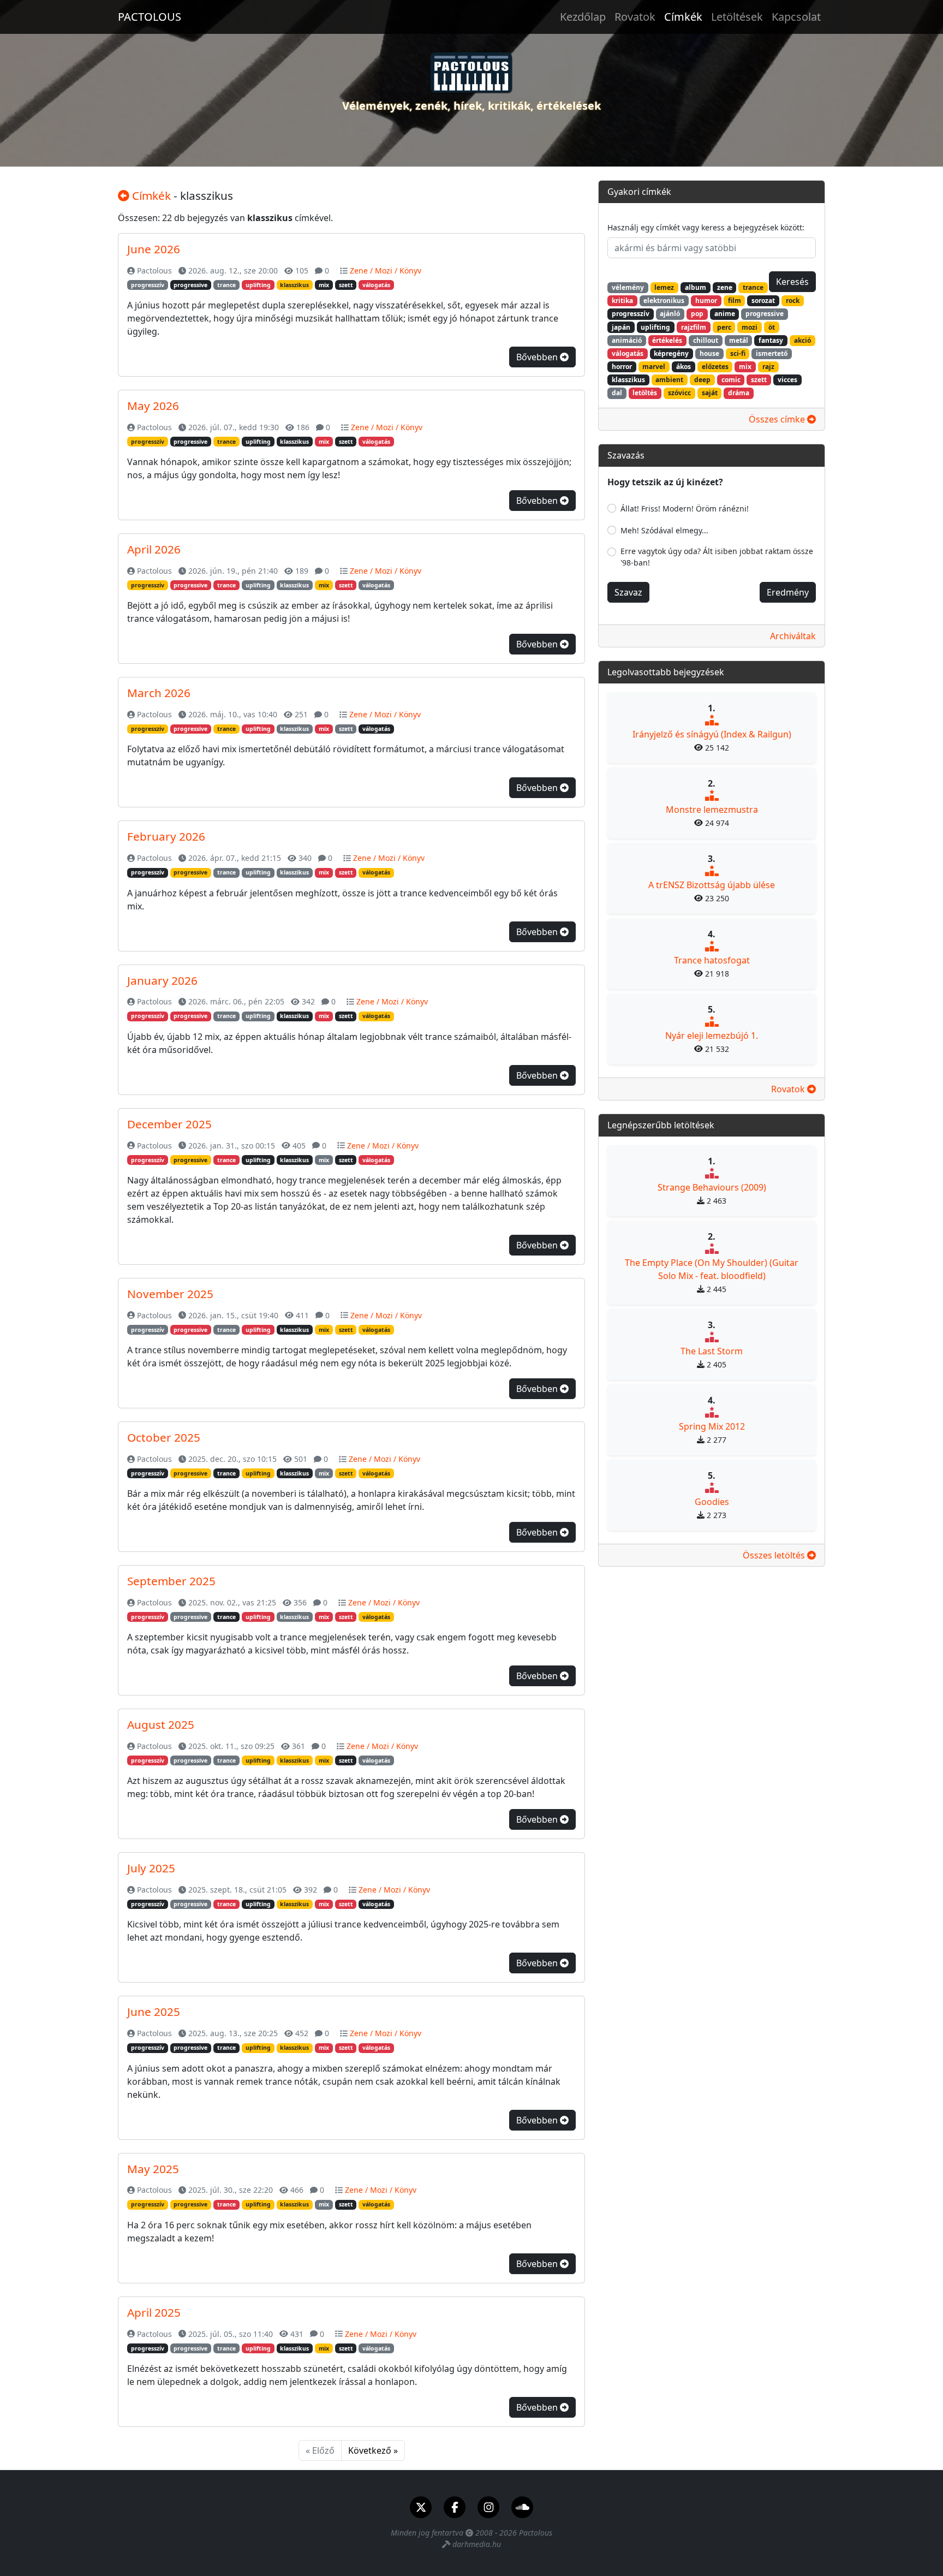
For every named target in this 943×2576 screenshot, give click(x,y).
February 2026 (166, 836)
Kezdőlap (583, 17)
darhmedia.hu (477, 2544)
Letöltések (737, 17)
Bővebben (538, 357)
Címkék (683, 17)
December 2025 (169, 1124)
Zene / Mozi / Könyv (386, 270)
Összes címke (778, 419)
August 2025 (161, 1724)
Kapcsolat (796, 17)
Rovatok (635, 17)
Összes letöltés (775, 1555)
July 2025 (151, 1868)
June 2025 (154, 2012)
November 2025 (170, 1294)
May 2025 (153, 2169)
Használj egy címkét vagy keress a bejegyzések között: (706, 227)
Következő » (373, 2450)
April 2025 (154, 2312)
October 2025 (164, 1437)
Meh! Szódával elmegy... (664, 530)
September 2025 (171, 1581)
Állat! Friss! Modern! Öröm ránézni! (685, 508)
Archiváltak (793, 636)
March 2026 (159, 693)
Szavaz (628, 592)
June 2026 (154, 249)
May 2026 (153, 406)
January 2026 (162, 980)
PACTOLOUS (150, 17)
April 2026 (154, 549)
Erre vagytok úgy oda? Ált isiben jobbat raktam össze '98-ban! (717, 557)
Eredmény (788, 592)
